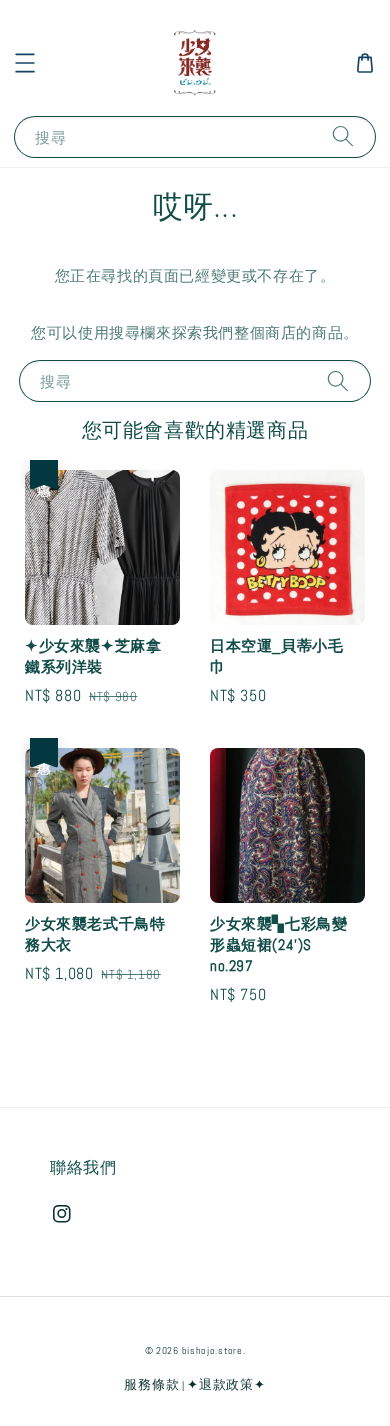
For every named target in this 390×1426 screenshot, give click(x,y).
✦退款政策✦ (226, 1384)
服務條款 (151, 1384)
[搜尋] (343, 136)
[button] (25, 63)
